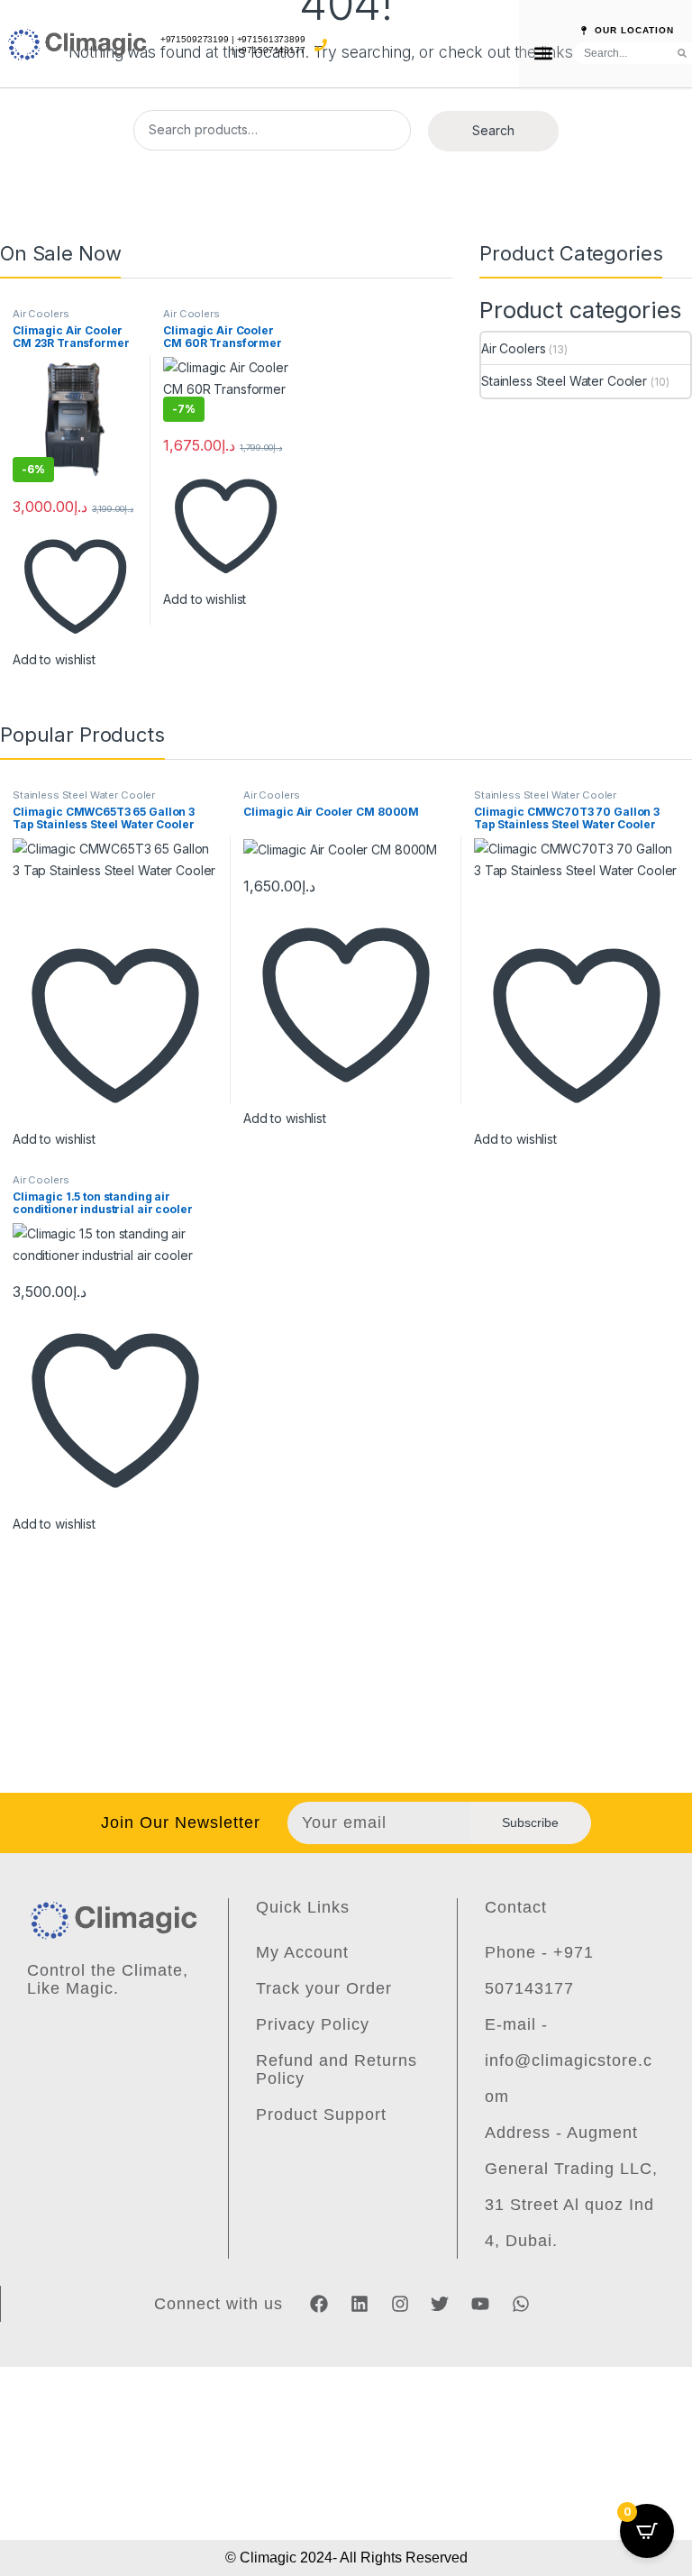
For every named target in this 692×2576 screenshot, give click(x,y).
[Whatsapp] (521, 2304)
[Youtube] (480, 2304)
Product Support (321, 2115)
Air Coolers (41, 314)
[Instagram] (400, 2304)
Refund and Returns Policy (337, 2069)
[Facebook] (319, 2304)
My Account (302, 1952)
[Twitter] (440, 2304)
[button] (543, 53)
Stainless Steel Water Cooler (564, 381)
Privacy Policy (313, 2024)
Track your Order (324, 1988)
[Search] (682, 53)
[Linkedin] (360, 2304)
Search (493, 130)
